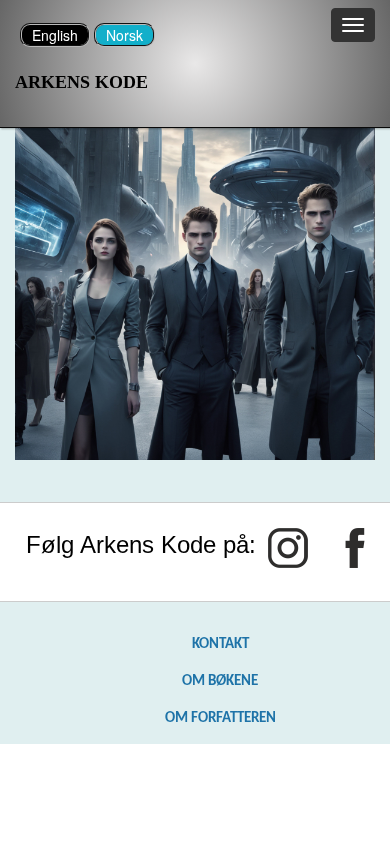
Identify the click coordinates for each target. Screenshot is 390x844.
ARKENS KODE (81, 82)
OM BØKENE (220, 681)
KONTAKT (220, 644)
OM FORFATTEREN (220, 718)
